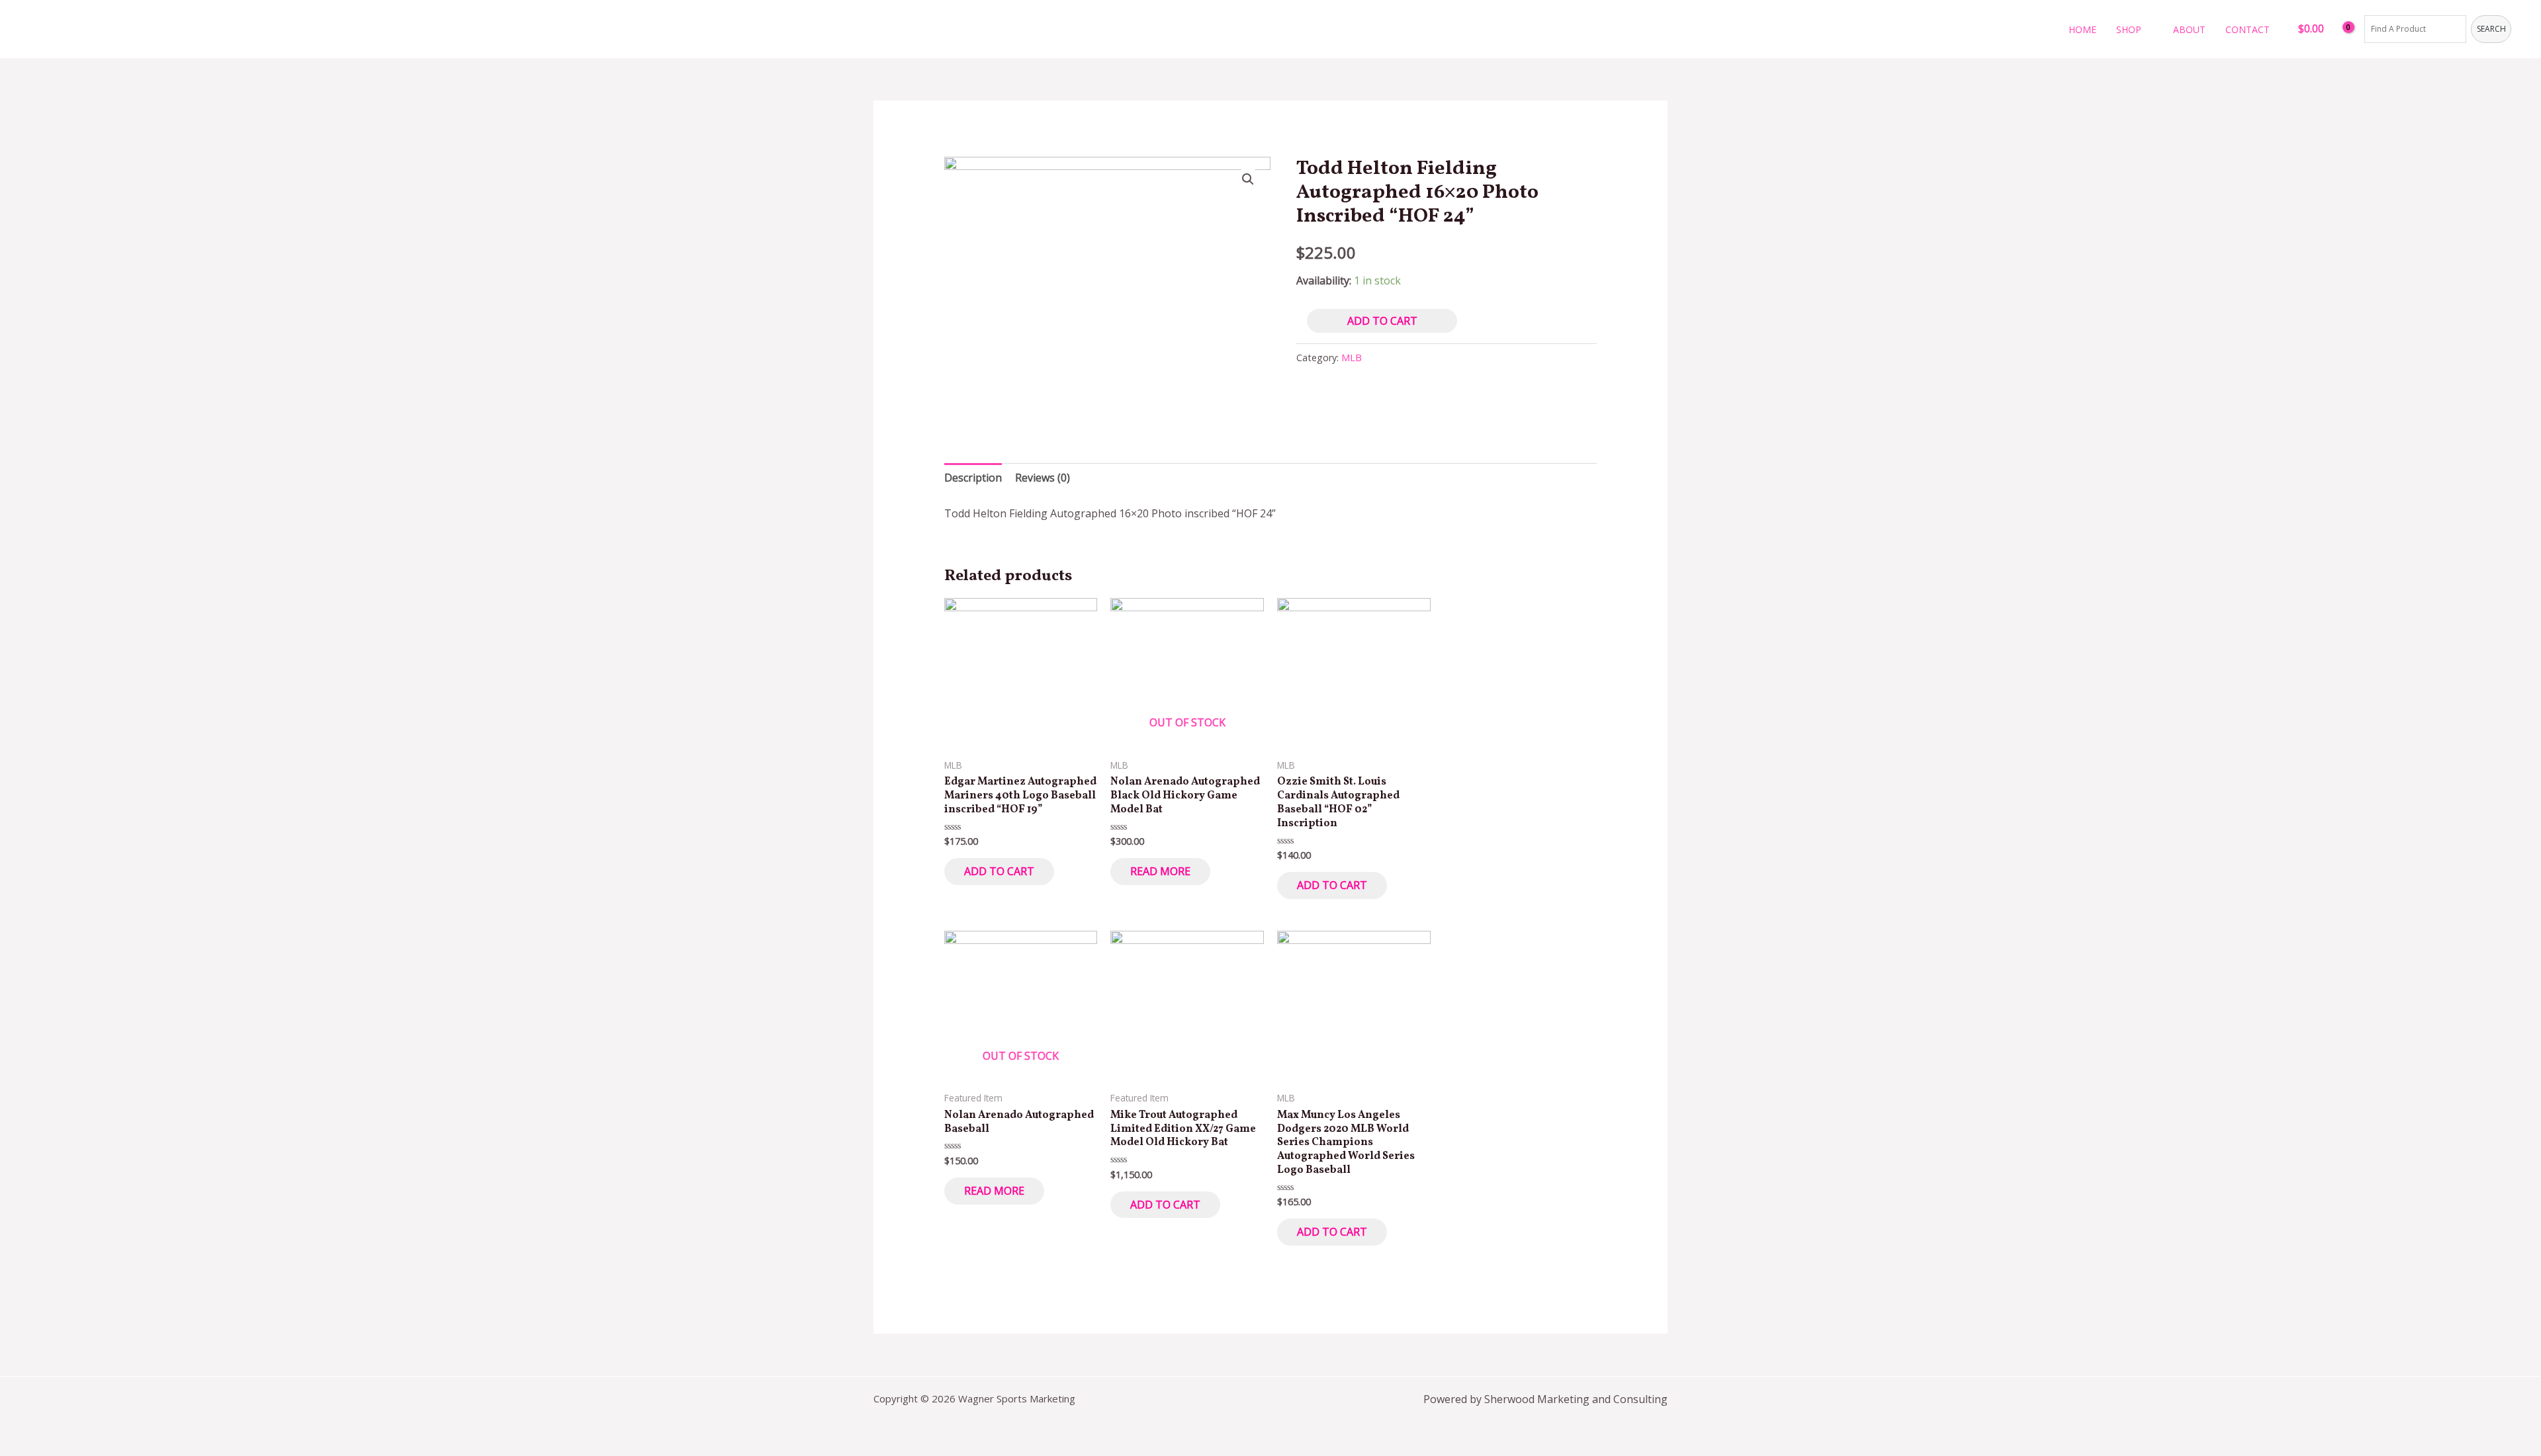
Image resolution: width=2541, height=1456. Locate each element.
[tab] (973, 478)
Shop (2129, 29)
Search (2491, 29)
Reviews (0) (1043, 478)
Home (2082, 29)
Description (973, 478)
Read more (1160, 871)
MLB (1352, 358)
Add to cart (1382, 321)
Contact (2248, 29)
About (2189, 29)
